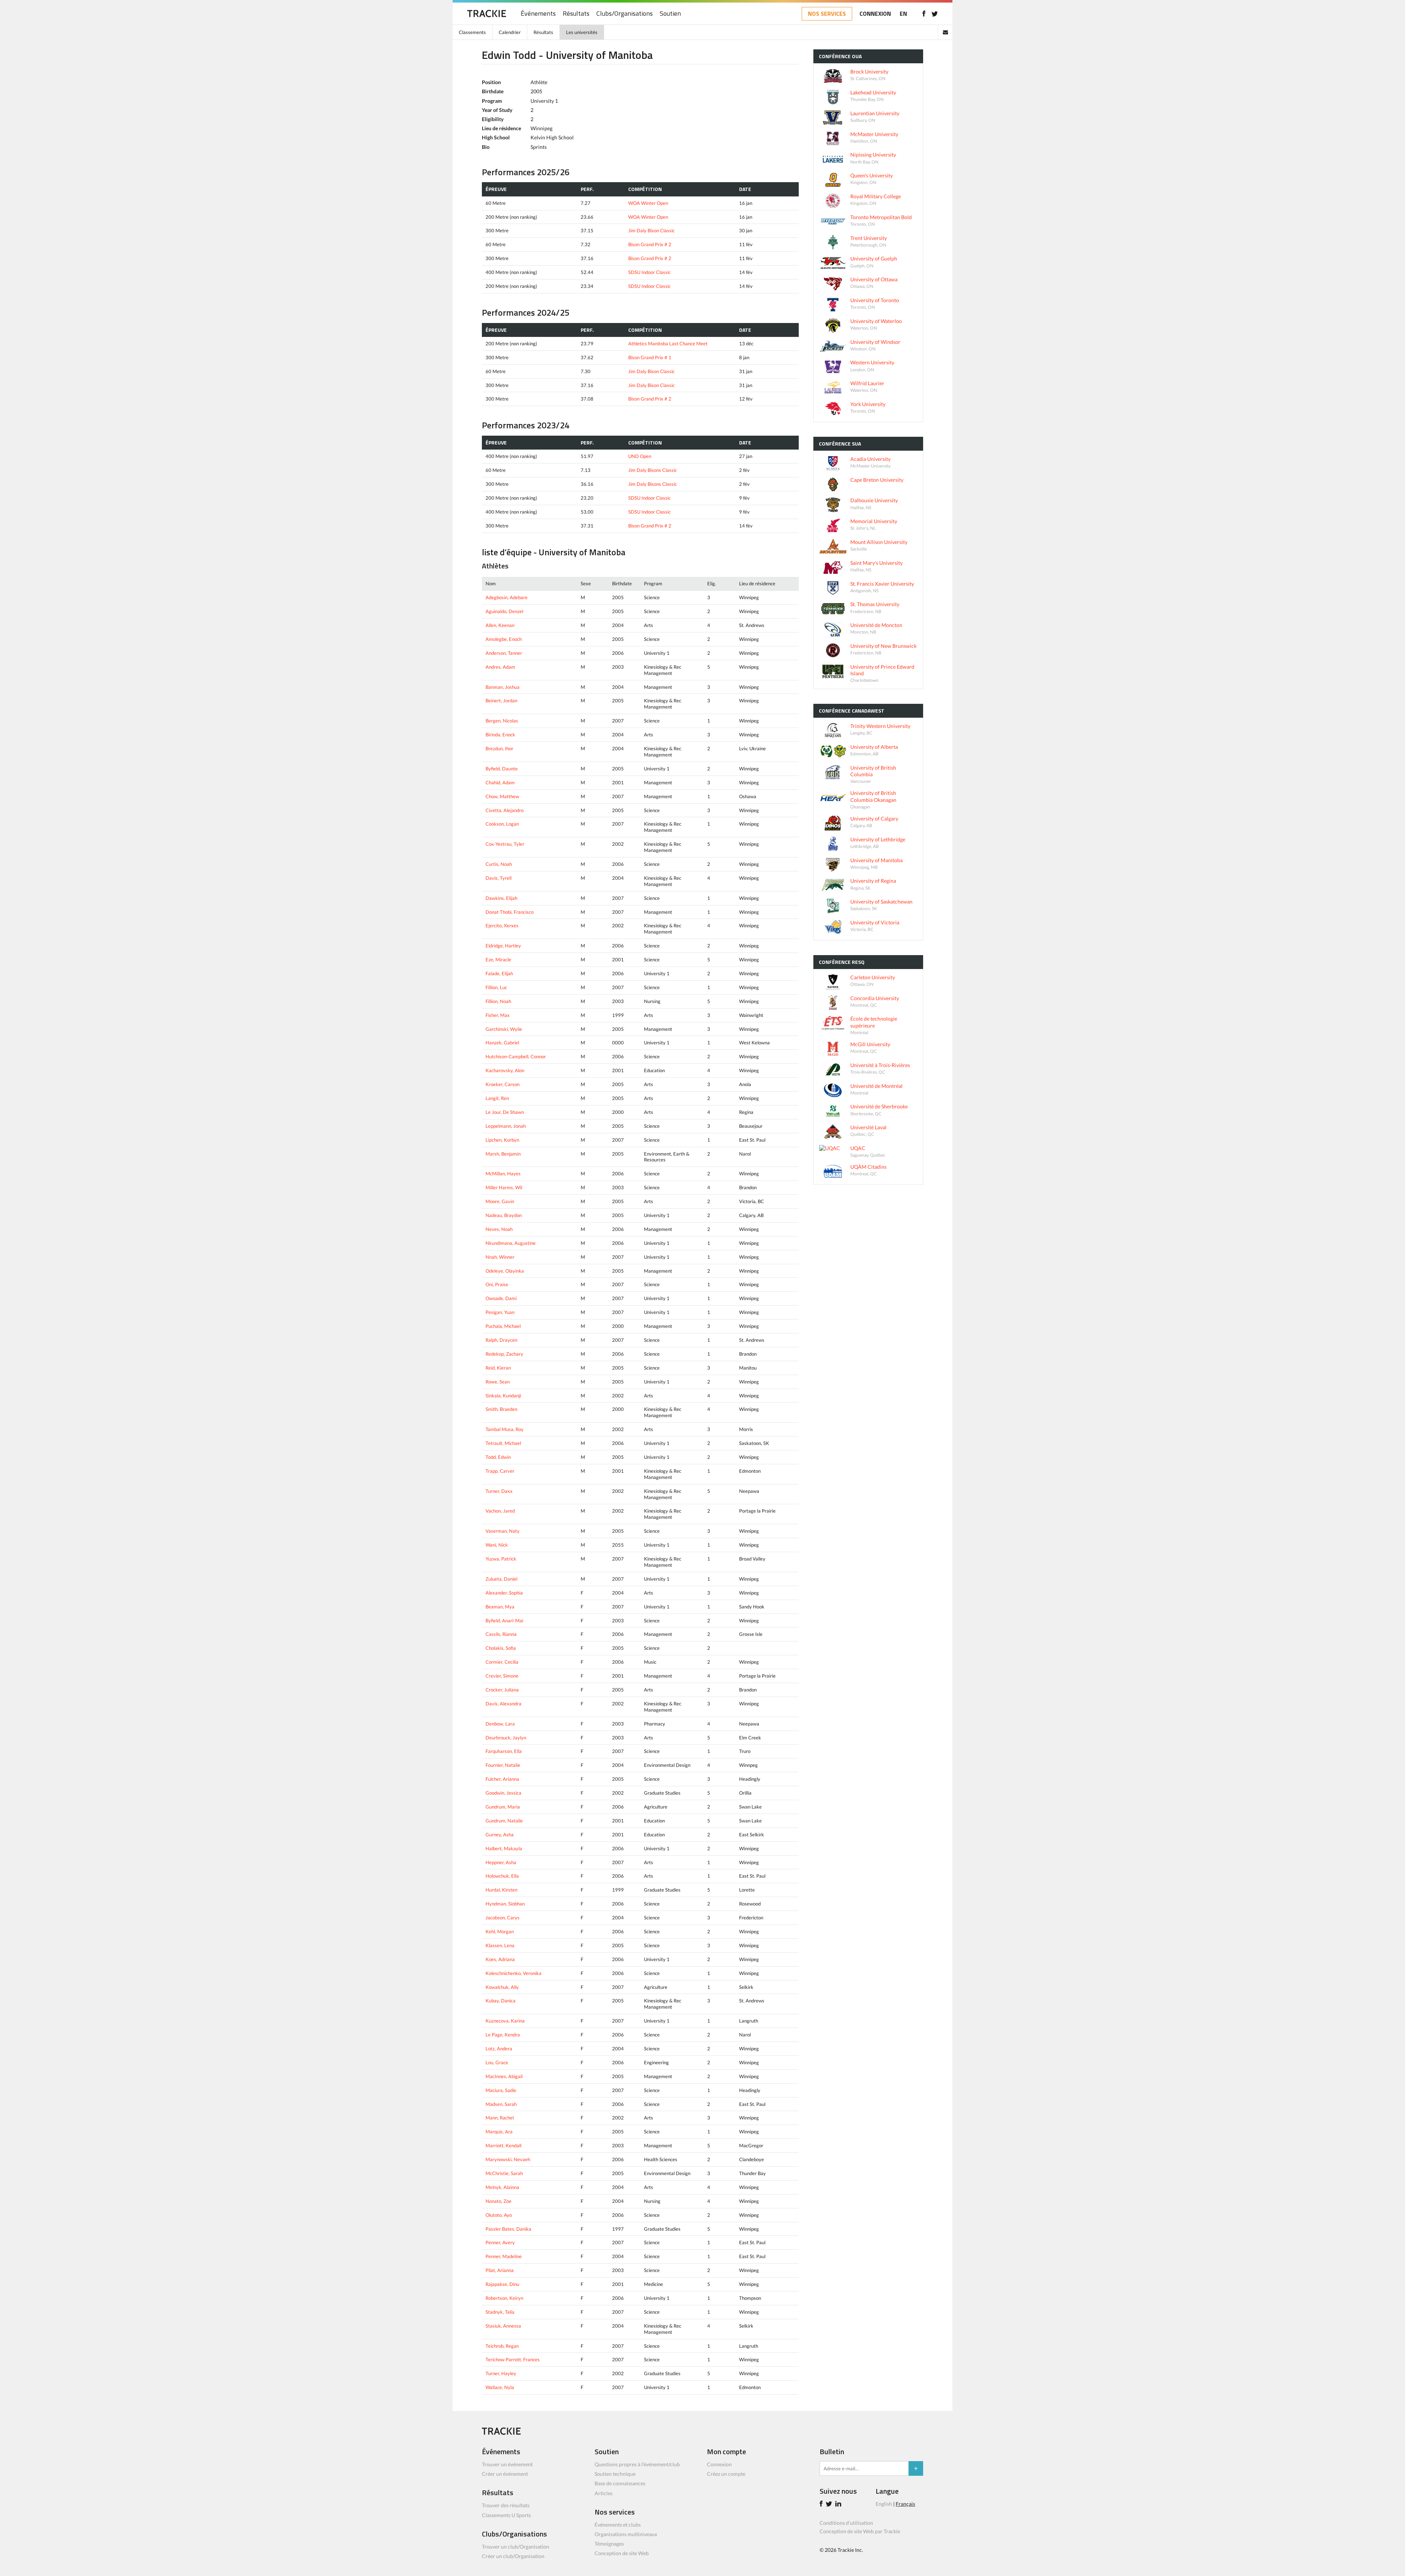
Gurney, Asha (500, 1835)
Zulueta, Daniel (501, 1579)
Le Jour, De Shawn (505, 1112)
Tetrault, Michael (503, 1443)
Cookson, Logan (502, 824)
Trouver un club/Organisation (516, 2547)
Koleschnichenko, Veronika (514, 1973)
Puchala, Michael (503, 1326)
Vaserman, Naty (503, 1531)
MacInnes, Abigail (504, 2076)
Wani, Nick (497, 1545)
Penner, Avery (500, 2242)
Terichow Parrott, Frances (513, 2359)
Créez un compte (726, 2474)
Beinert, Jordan (501, 701)
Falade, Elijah (499, 973)
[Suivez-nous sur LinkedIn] (839, 2504)
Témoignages (609, 2544)
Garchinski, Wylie (504, 1029)
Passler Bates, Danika (508, 2229)
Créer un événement (505, 2474)
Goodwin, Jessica (503, 1793)
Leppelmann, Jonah (506, 1126)
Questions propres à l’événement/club (637, 2464)
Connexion (719, 2464)
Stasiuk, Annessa (503, 2326)
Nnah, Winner (500, 1257)
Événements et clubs (618, 2525)
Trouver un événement (507, 2464)
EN (903, 14)
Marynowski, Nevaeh (508, 2159)
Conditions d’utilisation (846, 2523)
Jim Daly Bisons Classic (653, 470)
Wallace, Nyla (500, 2387)
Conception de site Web (622, 2553)
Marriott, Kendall (503, 2145)
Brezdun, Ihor (499, 748)
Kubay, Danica (501, 2001)
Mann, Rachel (500, 2118)
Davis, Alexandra (503, 1704)
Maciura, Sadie (501, 2090)
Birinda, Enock (500, 735)
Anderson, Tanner (504, 653)
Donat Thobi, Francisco (509, 912)
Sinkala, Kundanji (503, 1396)
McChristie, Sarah (504, 2173)
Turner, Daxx (499, 1491)
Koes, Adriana (500, 1959)
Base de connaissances (620, 2483)
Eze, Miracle (498, 960)
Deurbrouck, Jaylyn (506, 1738)
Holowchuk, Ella (502, 1876)
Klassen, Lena (500, 1945)
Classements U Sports (506, 2515)
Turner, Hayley (501, 2373)
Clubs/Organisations (625, 14)
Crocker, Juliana (502, 1690)
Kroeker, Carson (503, 1084)
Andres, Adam (500, 667)
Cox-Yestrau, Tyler (505, 844)
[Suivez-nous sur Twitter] (935, 14)
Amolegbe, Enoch (504, 639)
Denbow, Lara (500, 1724)
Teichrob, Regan (502, 2346)
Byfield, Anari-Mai (504, 1621)
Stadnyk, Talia (500, 2312)
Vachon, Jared (500, 1511)
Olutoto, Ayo (499, 2215)
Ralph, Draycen (501, 1340)
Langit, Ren (497, 1098)
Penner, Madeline (504, 2256)
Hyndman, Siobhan (505, 1904)
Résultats (576, 14)
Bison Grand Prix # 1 (650, 357)
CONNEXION (875, 14)
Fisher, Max (498, 1015)
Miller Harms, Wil (504, 1187)
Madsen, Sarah (501, 2104)
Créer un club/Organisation (513, 2556)
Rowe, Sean (498, 1382)
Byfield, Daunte (502, 769)
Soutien (670, 14)
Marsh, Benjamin (503, 1154)
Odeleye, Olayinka (505, 1271)
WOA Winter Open (648, 203)
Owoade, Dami (501, 1298)
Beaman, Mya (500, 1607)
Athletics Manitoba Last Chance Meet (668, 343)
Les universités (582, 32)
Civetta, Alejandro (505, 810)
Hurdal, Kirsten (501, 1890)
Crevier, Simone (502, 1676)
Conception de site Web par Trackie (860, 2531)
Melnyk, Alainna (502, 2187)
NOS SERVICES (827, 14)
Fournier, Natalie (503, 1765)
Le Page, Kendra (503, 2035)
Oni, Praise (497, 1284)
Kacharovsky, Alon (505, 1070)
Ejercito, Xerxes (502, 925)
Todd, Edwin (498, 1457)
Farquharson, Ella (504, 1751)
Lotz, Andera (499, 2049)
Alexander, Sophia (504, 1593)
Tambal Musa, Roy (505, 1429)
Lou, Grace (497, 2062)
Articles (604, 2493)
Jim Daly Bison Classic (651, 230)
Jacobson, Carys (503, 1918)
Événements (538, 14)
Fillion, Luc (496, 987)
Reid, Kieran (498, 1368)
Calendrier (510, 32)
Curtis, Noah (499, 864)
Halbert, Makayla (504, 1848)
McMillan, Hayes (503, 1174)
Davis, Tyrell (499, 878)
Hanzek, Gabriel (502, 1043)
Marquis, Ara (499, 2132)
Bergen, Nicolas (502, 721)
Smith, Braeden (501, 1409)
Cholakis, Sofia (501, 1648)
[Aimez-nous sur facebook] (924, 14)
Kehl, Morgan (500, 1931)
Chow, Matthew (502, 796)
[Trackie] (501, 2433)
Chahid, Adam (500, 782)
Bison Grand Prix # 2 (650, 244)
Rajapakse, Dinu (502, 2284)
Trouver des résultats (506, 2505)
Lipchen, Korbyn (502, 1140)
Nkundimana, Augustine (511, 1243)
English (884, 2504)
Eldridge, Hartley (503, 946)
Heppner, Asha (501, 1862)
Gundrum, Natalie (504, 1821)
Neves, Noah (499, 1229)
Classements (472, 32)
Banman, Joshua (503, 687)
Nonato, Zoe (499, 2201)
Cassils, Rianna (501, 1634)
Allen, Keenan (500, 625)
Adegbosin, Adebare (507, 597)
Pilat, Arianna (500, 2270)
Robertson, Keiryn (504, 2298)
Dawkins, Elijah (501, 898)
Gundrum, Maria (503, 1807)
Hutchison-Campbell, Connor (516, 1056)
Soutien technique (615, 2474)
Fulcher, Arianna (502, 1779)
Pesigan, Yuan (500, 1312)
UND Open (640, 456)
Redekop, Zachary (504, 1354)
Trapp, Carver (500, 1471)
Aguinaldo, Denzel (504, 611)
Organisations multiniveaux (626, 2534)
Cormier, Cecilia (502, 1662)
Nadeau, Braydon (504, 1215)
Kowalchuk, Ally (502, 1987)
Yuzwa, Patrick (501, 1559)
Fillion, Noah (498, 1001)
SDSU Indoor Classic (649, 272)
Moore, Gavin (500, 1201)
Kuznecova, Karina (505, 2021)
